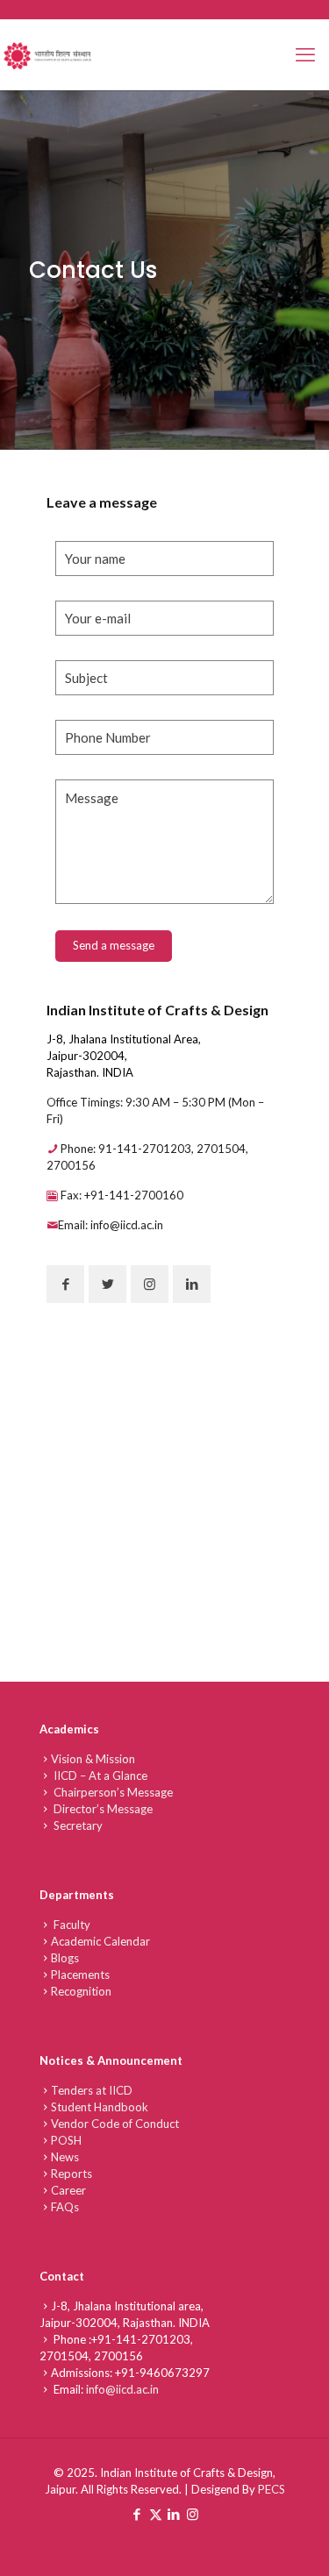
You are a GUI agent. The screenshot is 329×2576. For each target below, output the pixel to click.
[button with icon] (65, 1284)
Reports (72, 2174)
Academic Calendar (100, 1941)
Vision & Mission (93, 1759)
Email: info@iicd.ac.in (111, 1225)
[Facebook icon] (137, 2514)
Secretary (77, 1825)
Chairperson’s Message (112, 1792)
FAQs (65, 2207)
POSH (66, 2140)
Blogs (65, 1958)
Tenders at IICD (92, 2090)
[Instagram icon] (193, 2514)
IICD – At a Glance (99, 1775)
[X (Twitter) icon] (156, 2514)
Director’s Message (102, 1809)
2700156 (118, 2356)
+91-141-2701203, (142, 2339)
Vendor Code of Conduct (115, 2124)
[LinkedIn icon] (174, 2514)
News (65, 2157)
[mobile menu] (305, 54)
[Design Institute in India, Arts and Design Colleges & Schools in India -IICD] (48, 54)
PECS (272, 2489)
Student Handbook (100, 2107)
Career (68, 2190)
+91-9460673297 (162, 2373)
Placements (80, 1975)
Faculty (71, 1925)
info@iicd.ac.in (122, 2389)
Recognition (81, 1991)
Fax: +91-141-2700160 (121, 1195)
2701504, (67, 2356)
